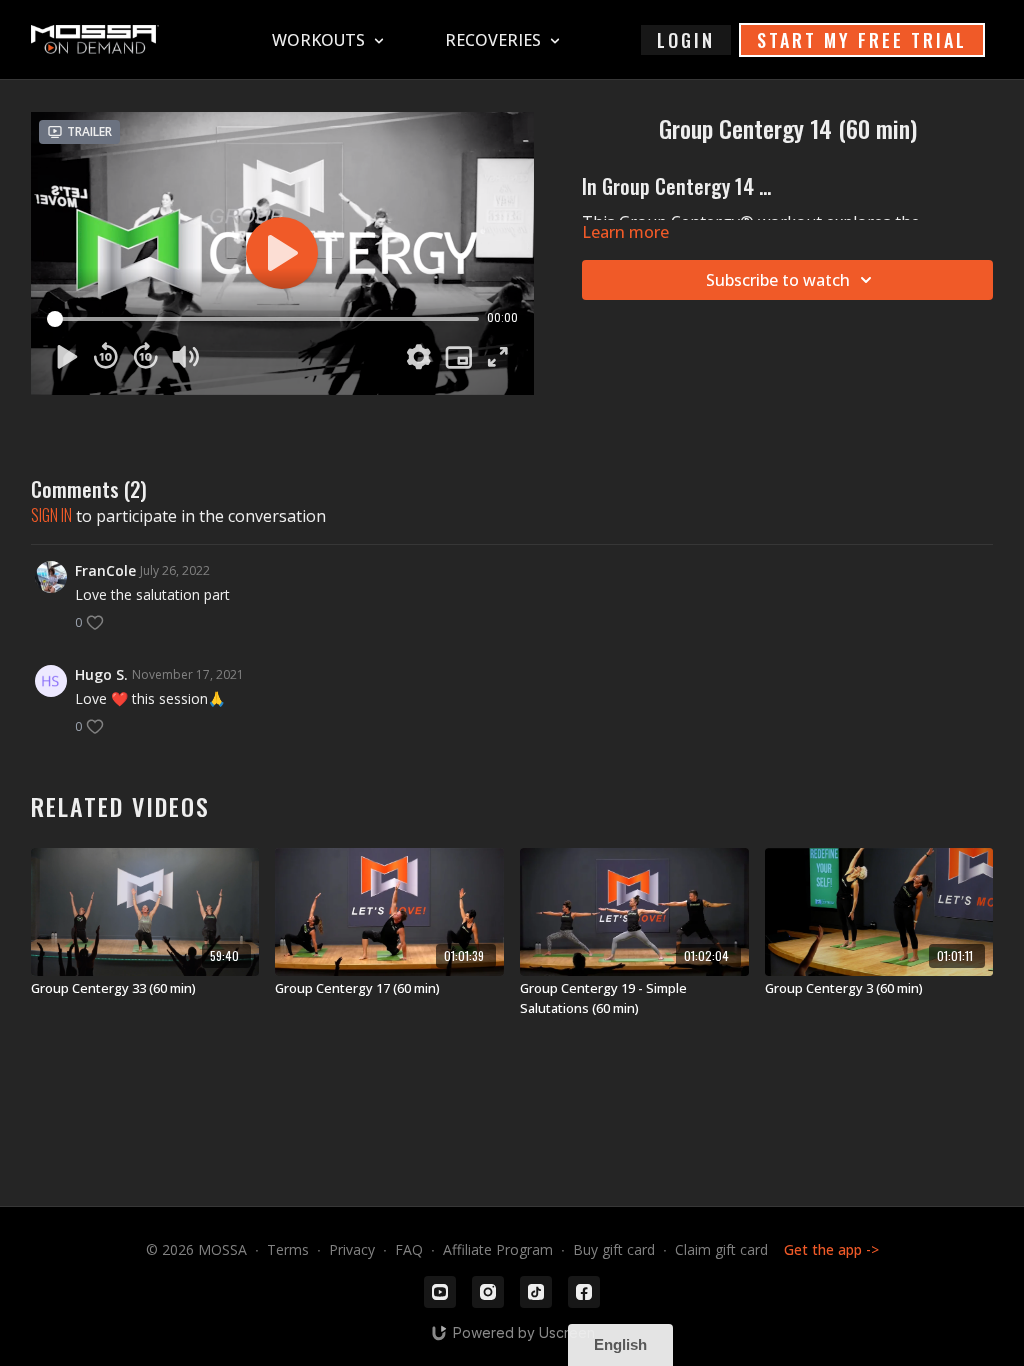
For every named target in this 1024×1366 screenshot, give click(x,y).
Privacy (352, 1249)
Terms (288, 1249)
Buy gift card (614, 1249)
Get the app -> (831, 1249)
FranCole (105, 570)
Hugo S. (101, 674)
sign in (51, 515)
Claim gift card (721, 1249)
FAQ (409, 1249)
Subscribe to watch (778, 280)
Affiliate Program (498, 1249)
